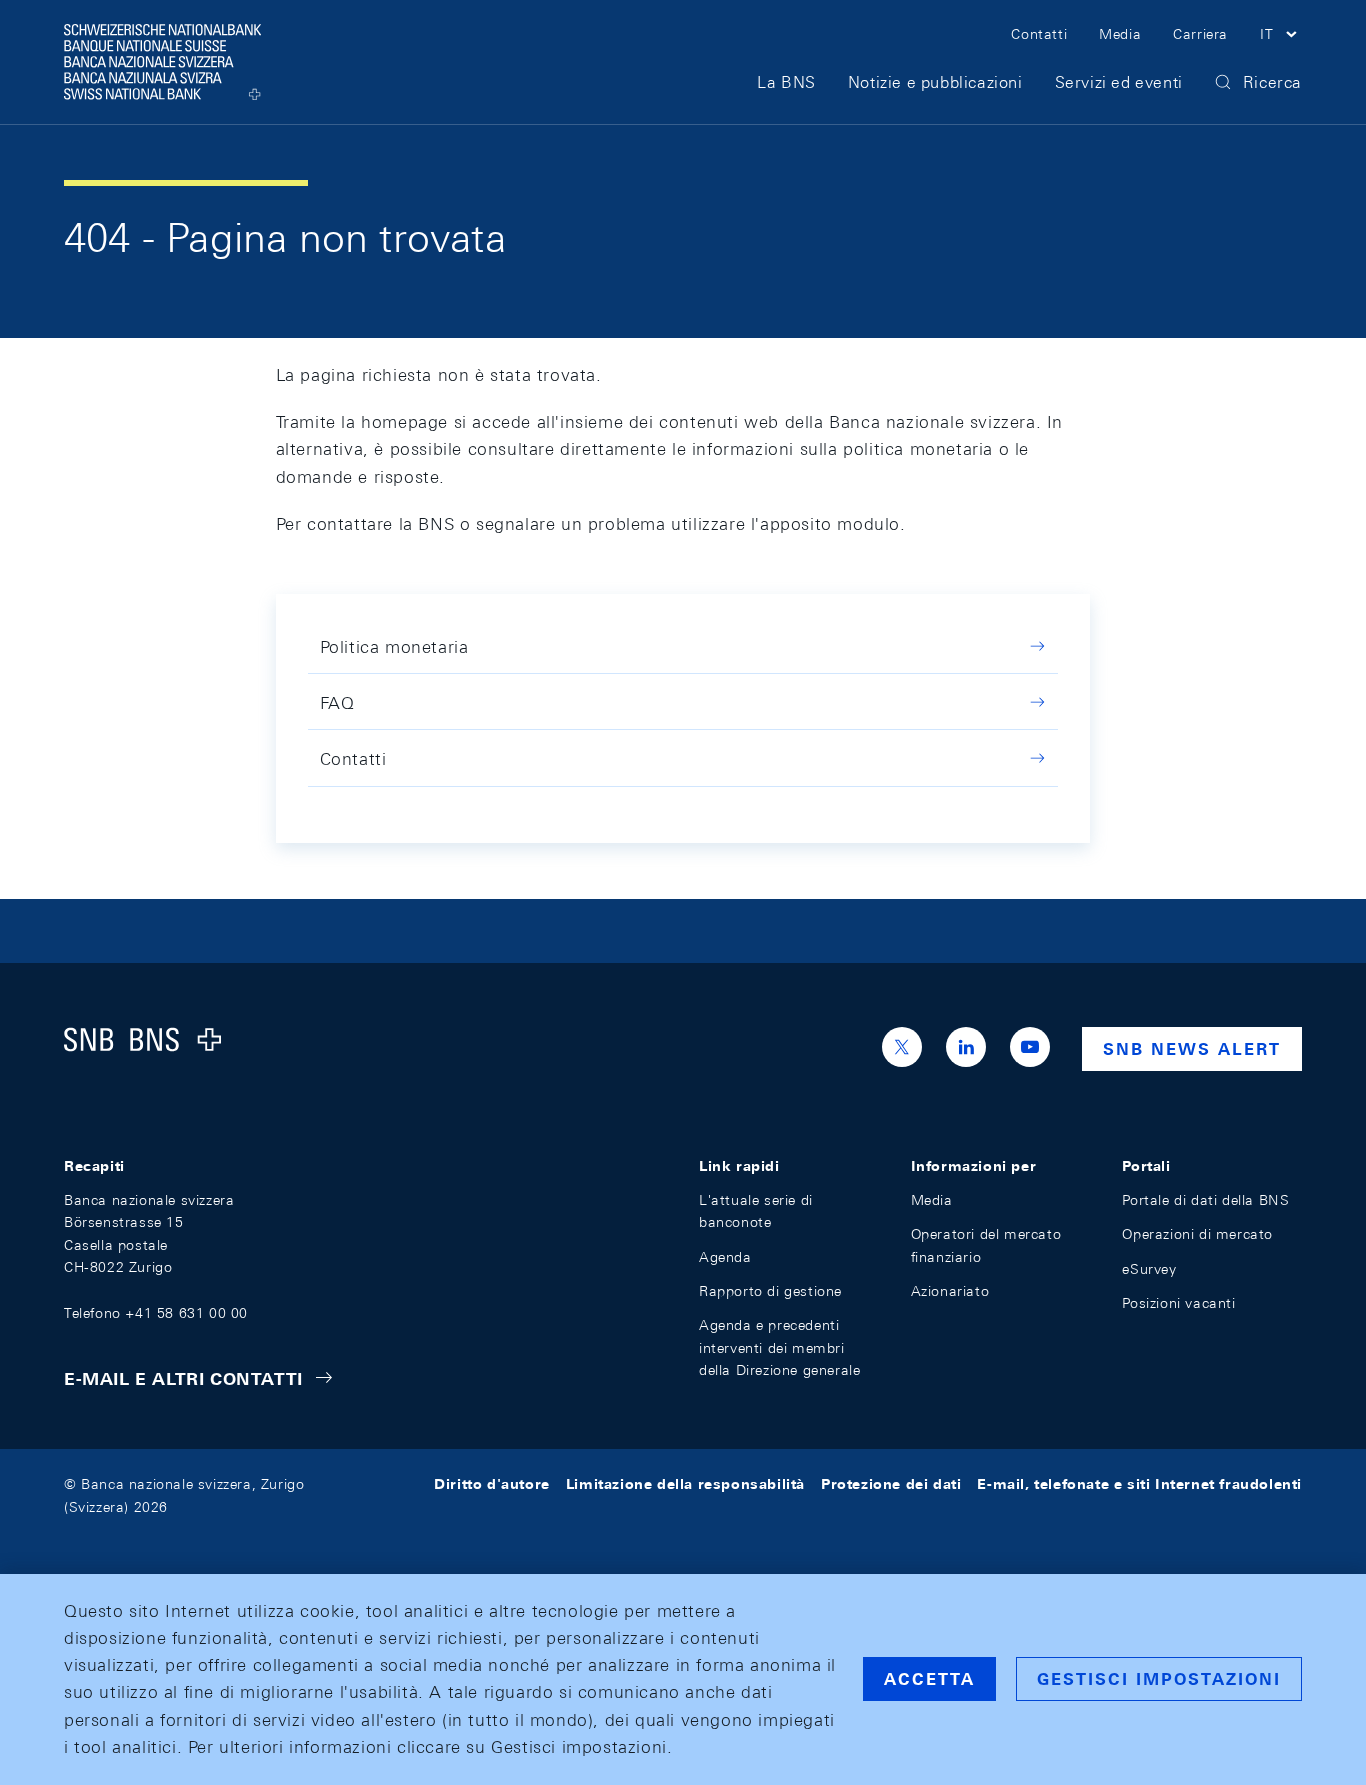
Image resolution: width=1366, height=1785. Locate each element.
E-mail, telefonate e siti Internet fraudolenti (1139, 1484)
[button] (1281, 37)
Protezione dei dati (891, 1484)
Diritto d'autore (492, 1484)
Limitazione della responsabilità (685, 1484)
